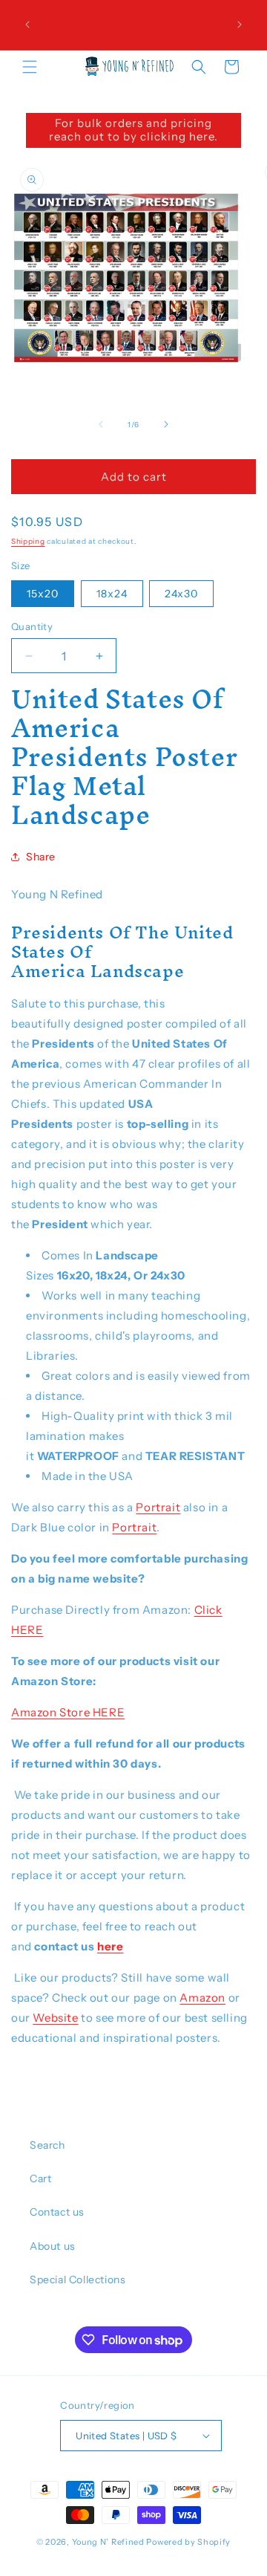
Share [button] (41, 857)
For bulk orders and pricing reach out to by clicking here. (133, 130)
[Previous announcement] (27, 25)
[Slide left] (101, 424)
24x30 (181, 594)
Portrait (158, 1507)
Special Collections (78, 2280)
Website (55, 2018)
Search (47, 2145)
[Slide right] (166, 424)
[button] (30, 67)
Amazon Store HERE (68, 1712)
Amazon (202, 1998)
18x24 (112, 594)
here (110, 1946)
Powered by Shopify (188, 2542)
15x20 (43, 594)
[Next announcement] (240, 25)
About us (53, 2246)
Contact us (57, 2212)
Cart (40, 2178)
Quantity (32, 626)
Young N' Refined (108, 2542)
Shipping (28, 541)
